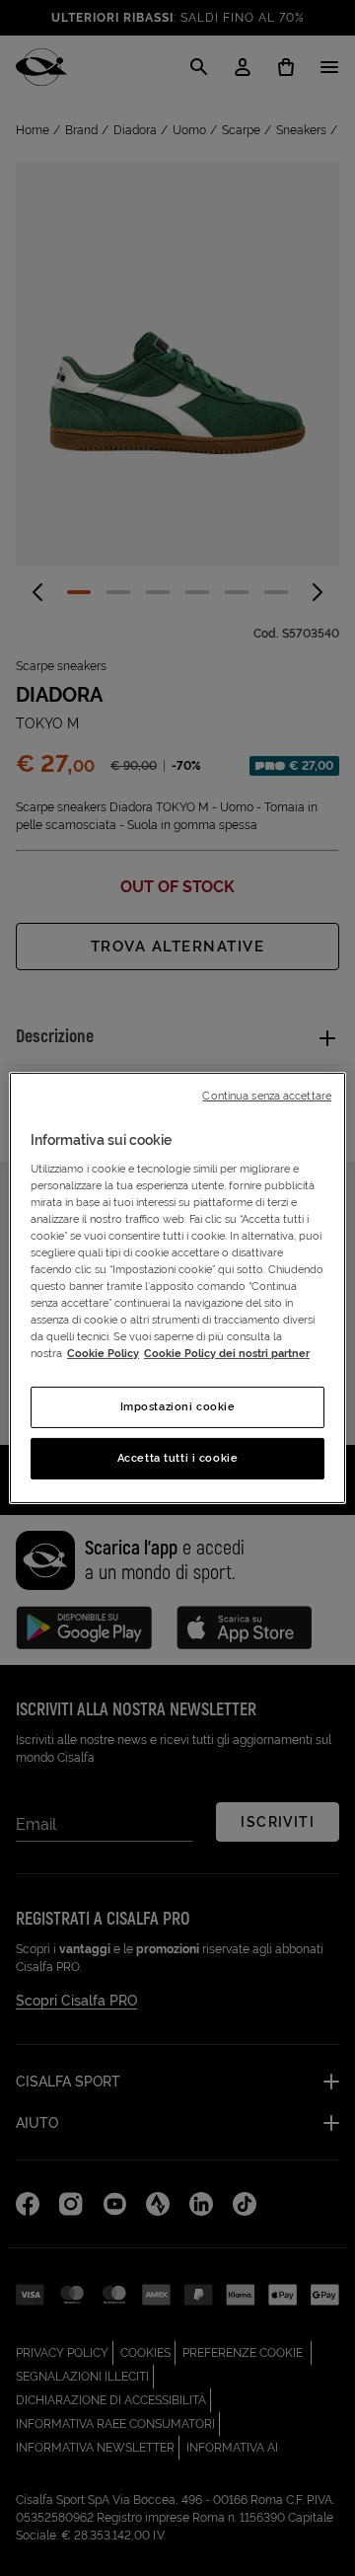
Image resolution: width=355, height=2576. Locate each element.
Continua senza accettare (267, 1096)
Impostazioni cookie (178, 1406)
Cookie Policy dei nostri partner (227, 1353)
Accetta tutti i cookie (178, 1458)
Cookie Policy (103, 1353)
